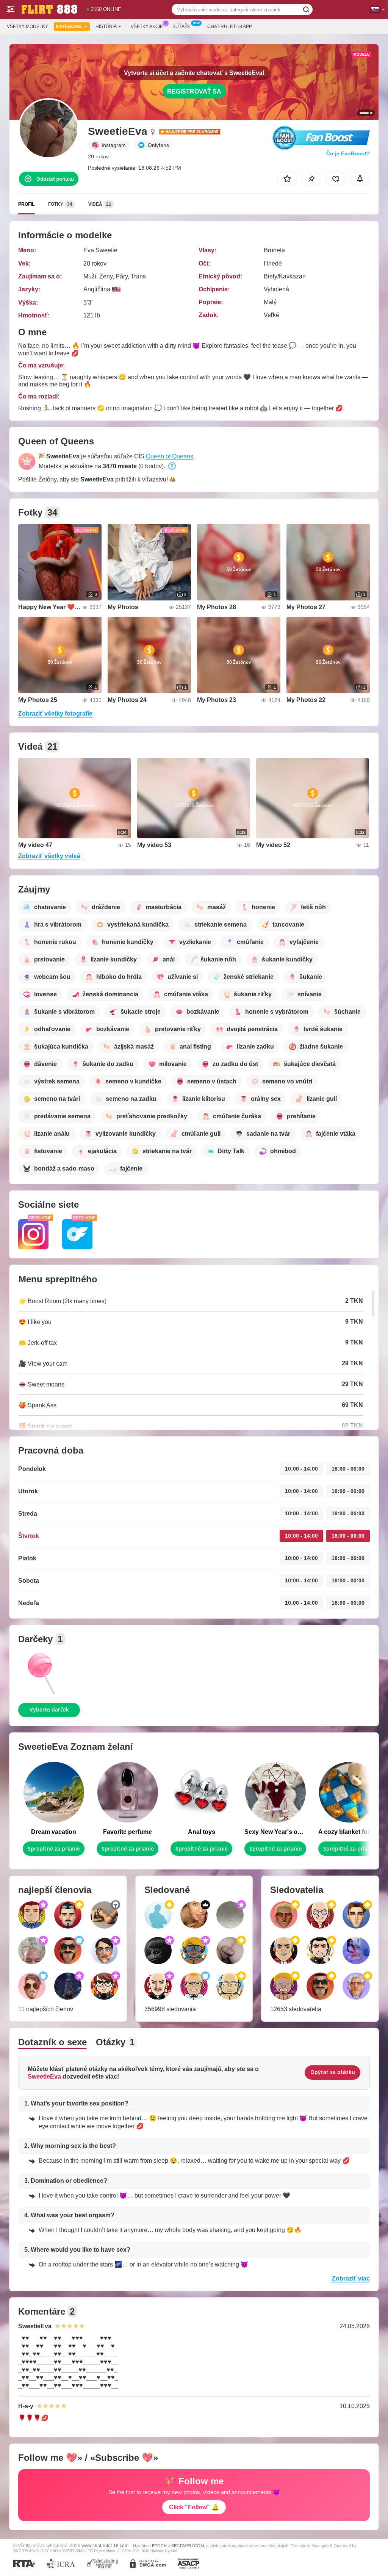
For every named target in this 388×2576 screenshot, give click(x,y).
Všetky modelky (27, 27)
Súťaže (181, 27)
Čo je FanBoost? (348, 153)
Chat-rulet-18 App (230, 27)
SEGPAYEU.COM (188, 2546)
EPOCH (159, 2546)
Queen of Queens (170, 456)
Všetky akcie (147, 27)
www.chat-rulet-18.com (105, 2546)
